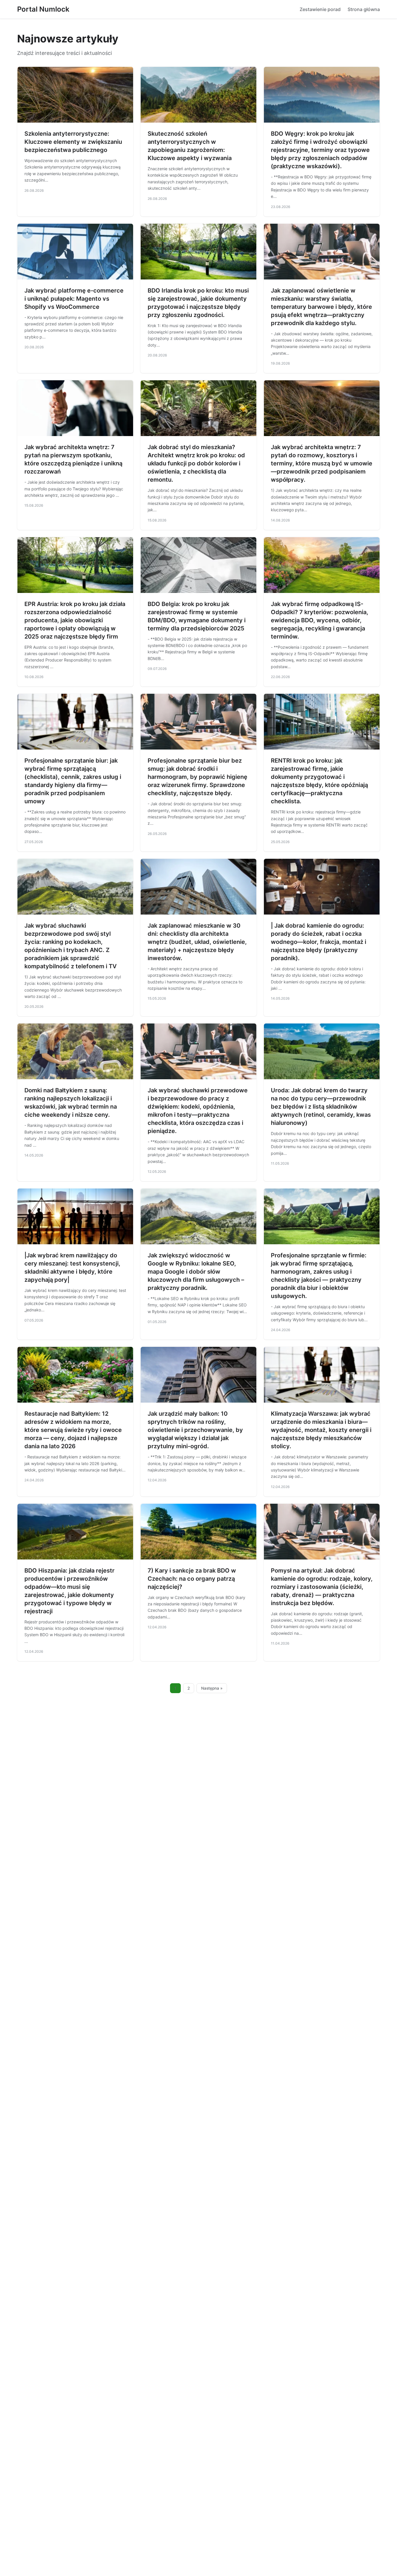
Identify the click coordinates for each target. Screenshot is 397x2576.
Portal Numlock (43, 9)
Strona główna (364, 9)
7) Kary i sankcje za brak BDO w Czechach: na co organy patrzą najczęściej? (192, 1579)
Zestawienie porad (320, 9)
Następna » (212, 1688)
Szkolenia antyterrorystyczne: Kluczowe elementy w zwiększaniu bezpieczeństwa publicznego (73, 142)
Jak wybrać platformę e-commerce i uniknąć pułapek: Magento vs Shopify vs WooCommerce (74, 299)
